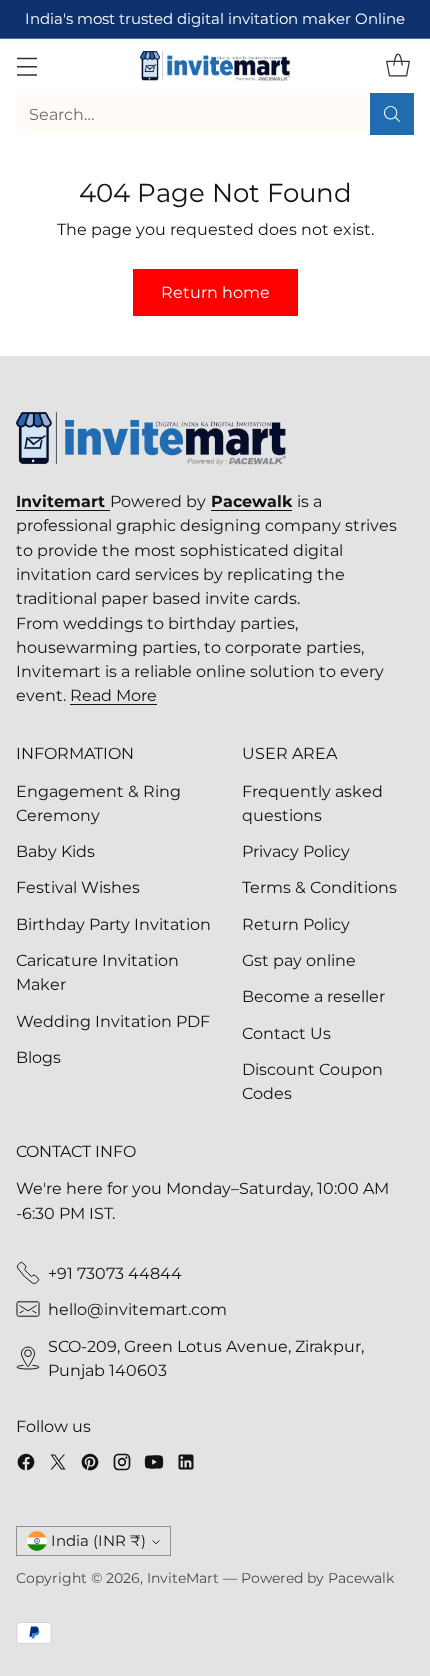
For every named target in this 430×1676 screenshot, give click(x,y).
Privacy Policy (296, 851)
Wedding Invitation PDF (113, 1021)
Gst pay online (299, 960)
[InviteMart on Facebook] (26, 1465)
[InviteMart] (215, 66)
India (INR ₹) (98, 1541)
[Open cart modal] (397, 66)
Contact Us (286, 1033)
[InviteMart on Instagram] (122, 1465)
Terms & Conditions (319, 887)
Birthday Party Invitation (113, 924)
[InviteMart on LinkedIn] (186, 1465)
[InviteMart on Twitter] (58, 1465)
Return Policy (296, 924)
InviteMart (183, 1578)
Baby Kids (55, 851)
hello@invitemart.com (137, 1309)
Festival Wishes (78, 887)
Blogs (38, 1057)
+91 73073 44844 (115, 1273)
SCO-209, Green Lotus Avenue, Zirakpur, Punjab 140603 (206, 1358)
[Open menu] (26, 66)
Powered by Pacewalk (317, 1578)
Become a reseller (313, 996)
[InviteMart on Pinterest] (90, 1465)
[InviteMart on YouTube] (154, 1465)
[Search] (392, 114)
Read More (113, 695)
